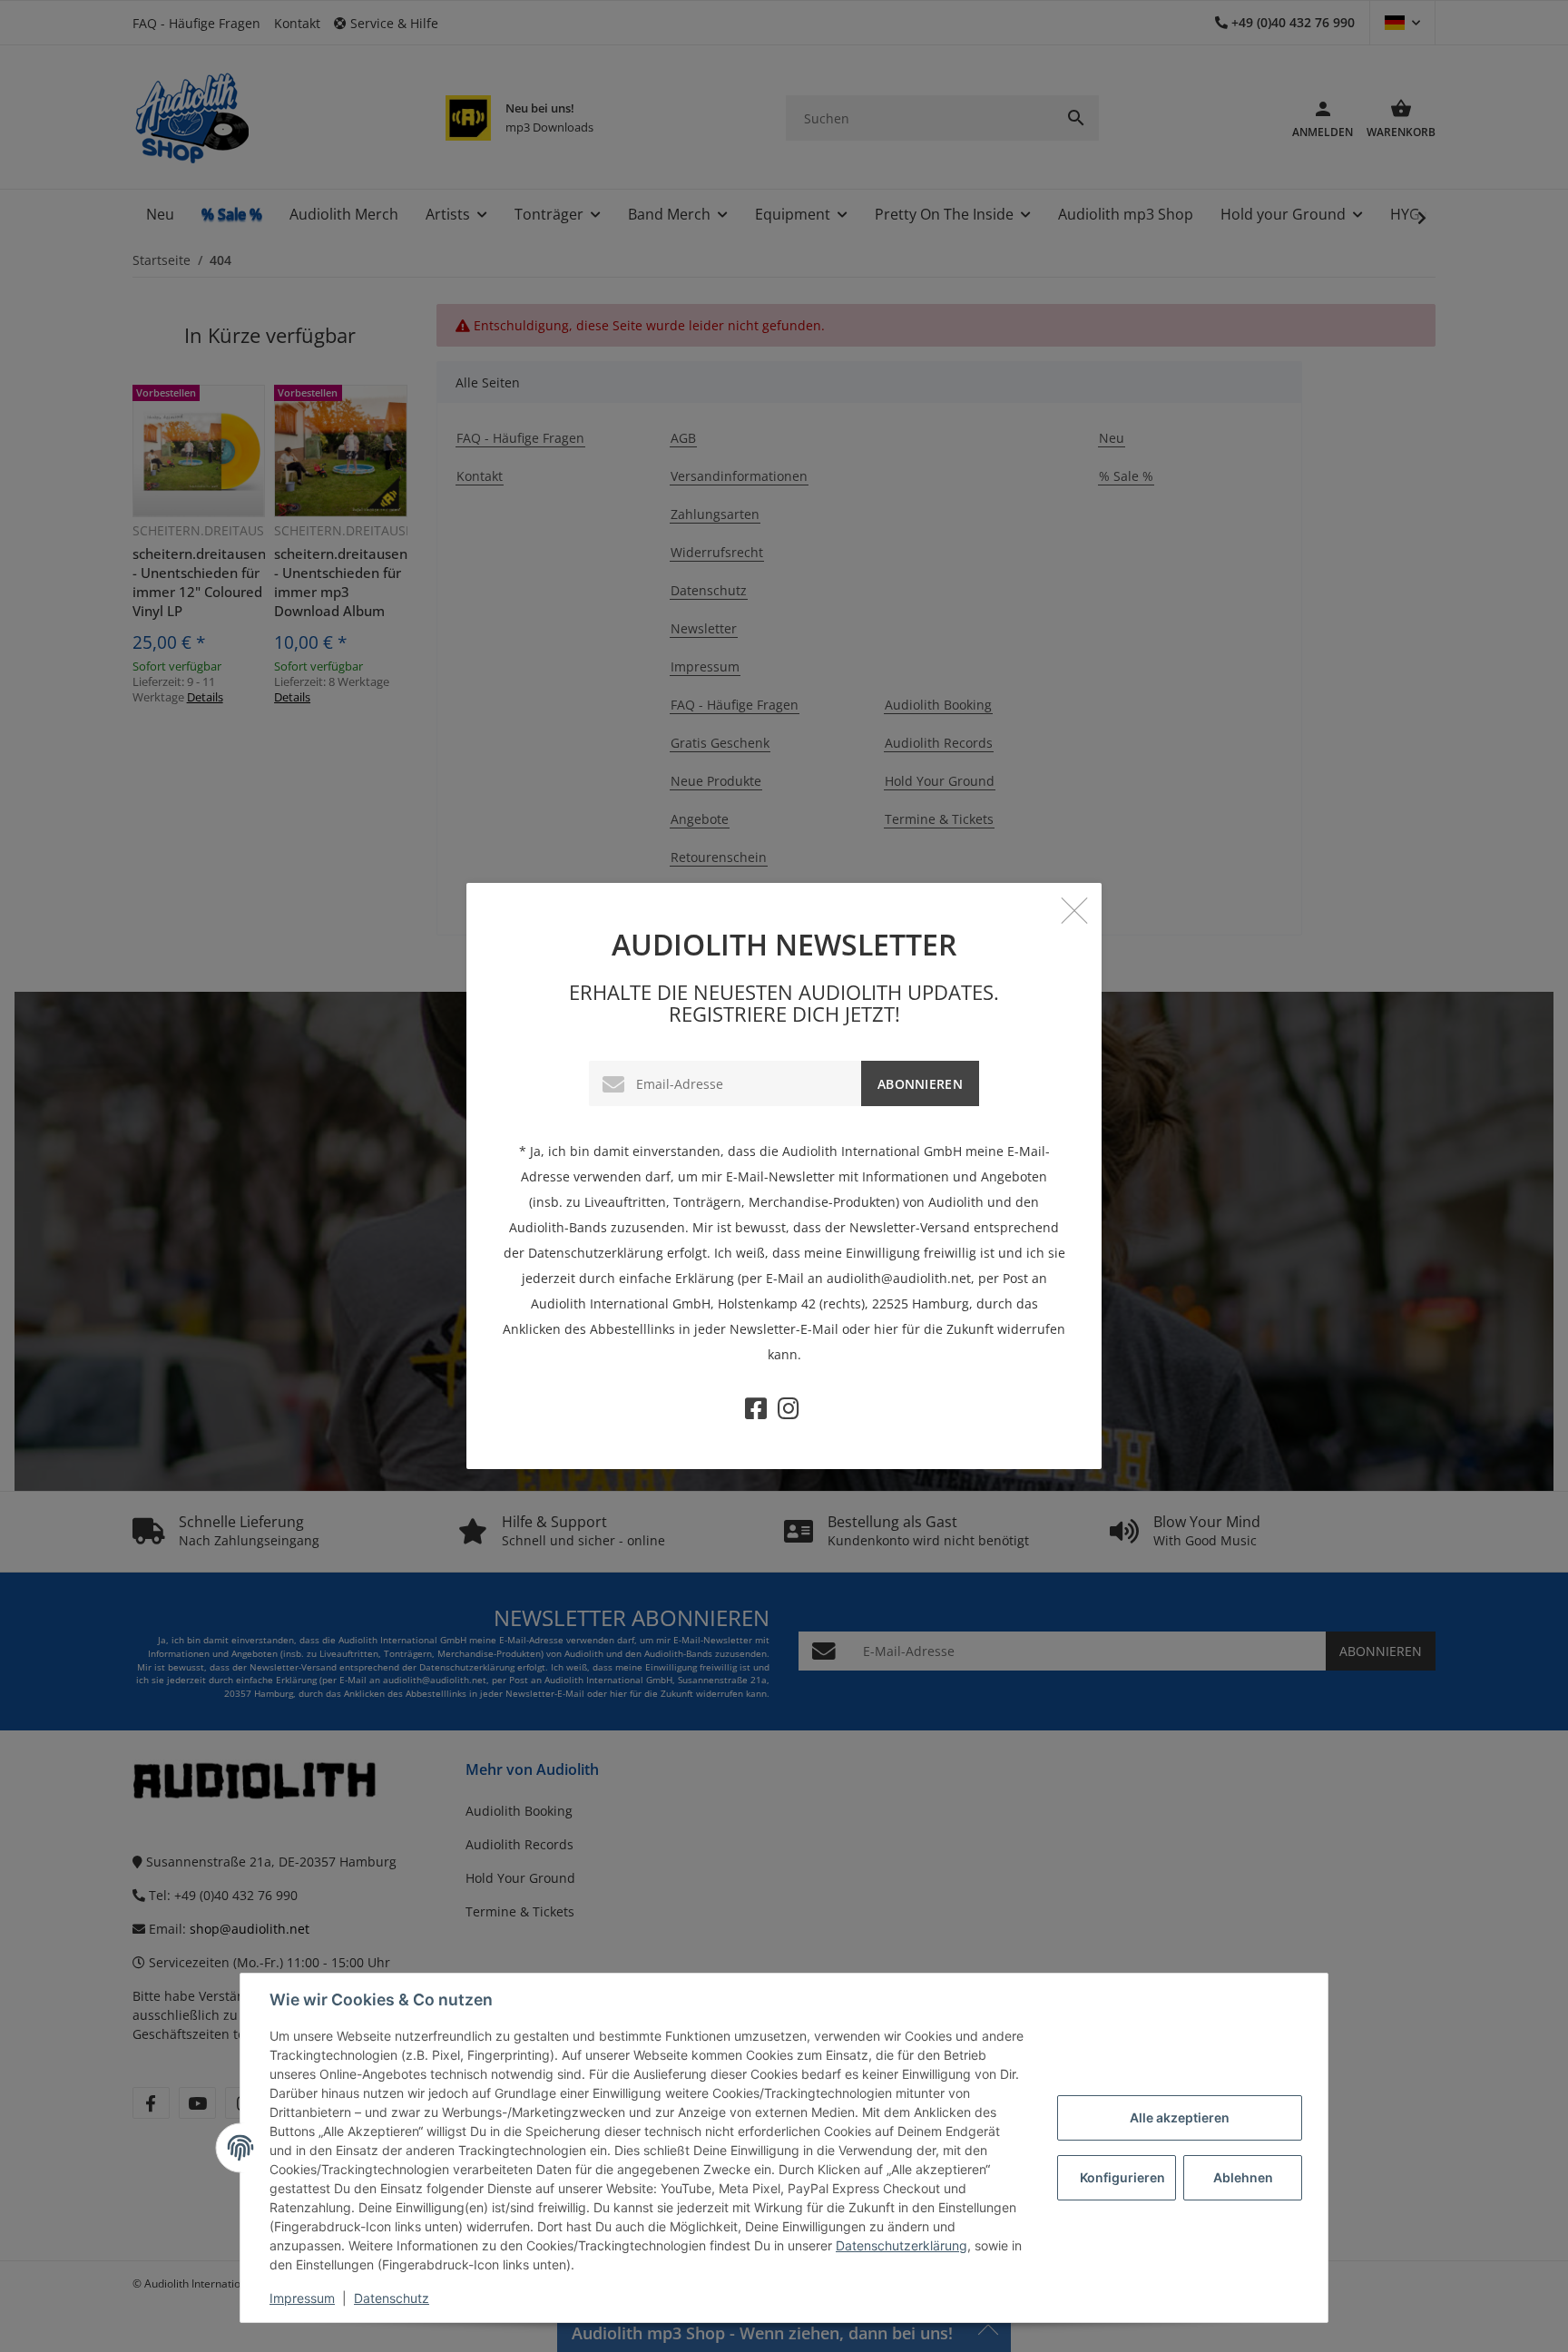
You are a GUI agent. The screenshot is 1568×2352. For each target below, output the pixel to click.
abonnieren (920, 1084)
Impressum (302, 2298)
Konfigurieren (1122, 2177)
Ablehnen (1243, 2177)
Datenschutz (392, 2298)
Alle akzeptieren (1180, 2117)
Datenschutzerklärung (902, 2245)
